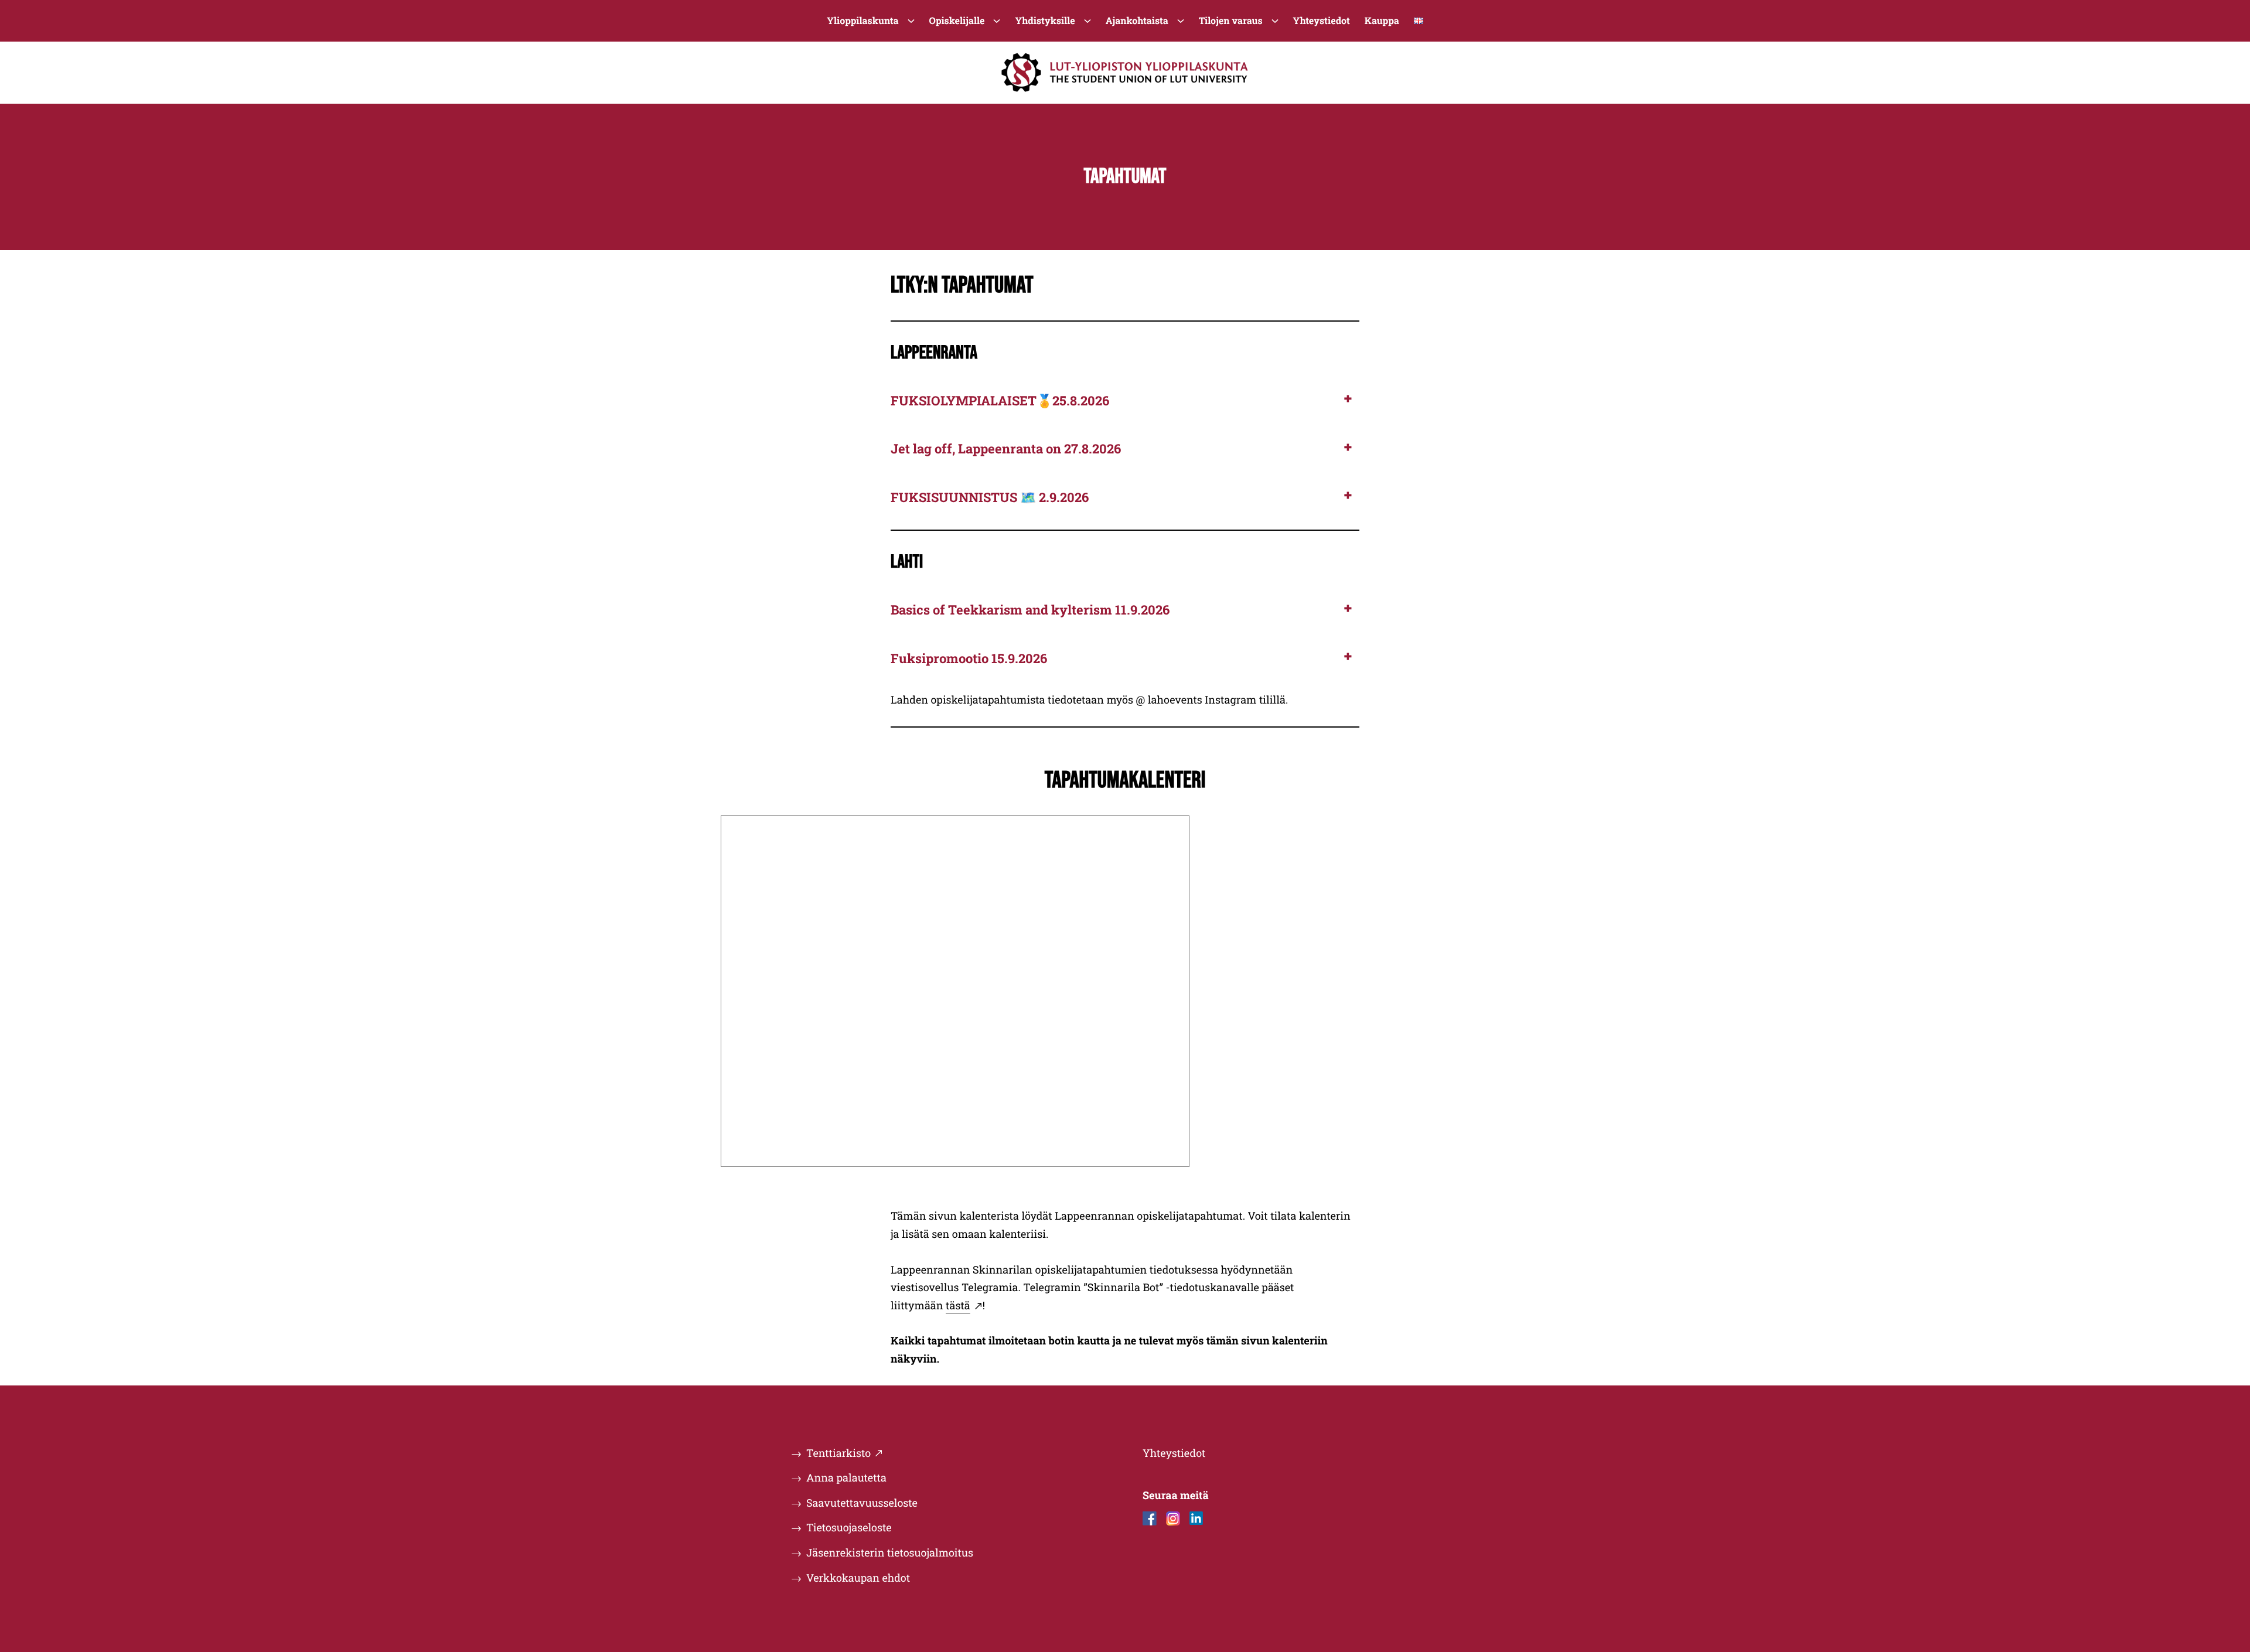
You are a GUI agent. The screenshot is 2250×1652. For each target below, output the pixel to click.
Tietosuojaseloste (849, 1527)
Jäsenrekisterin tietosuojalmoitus (890, 1552)
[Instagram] (1173, 1518)
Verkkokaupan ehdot (858, 1578)
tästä (958, 1305)
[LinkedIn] (1196, 1518)
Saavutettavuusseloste (862, 1503)
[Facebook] (1150, 1518)
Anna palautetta (846, 1477)
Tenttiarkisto (838, 1453)
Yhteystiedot (1174, 1453)
